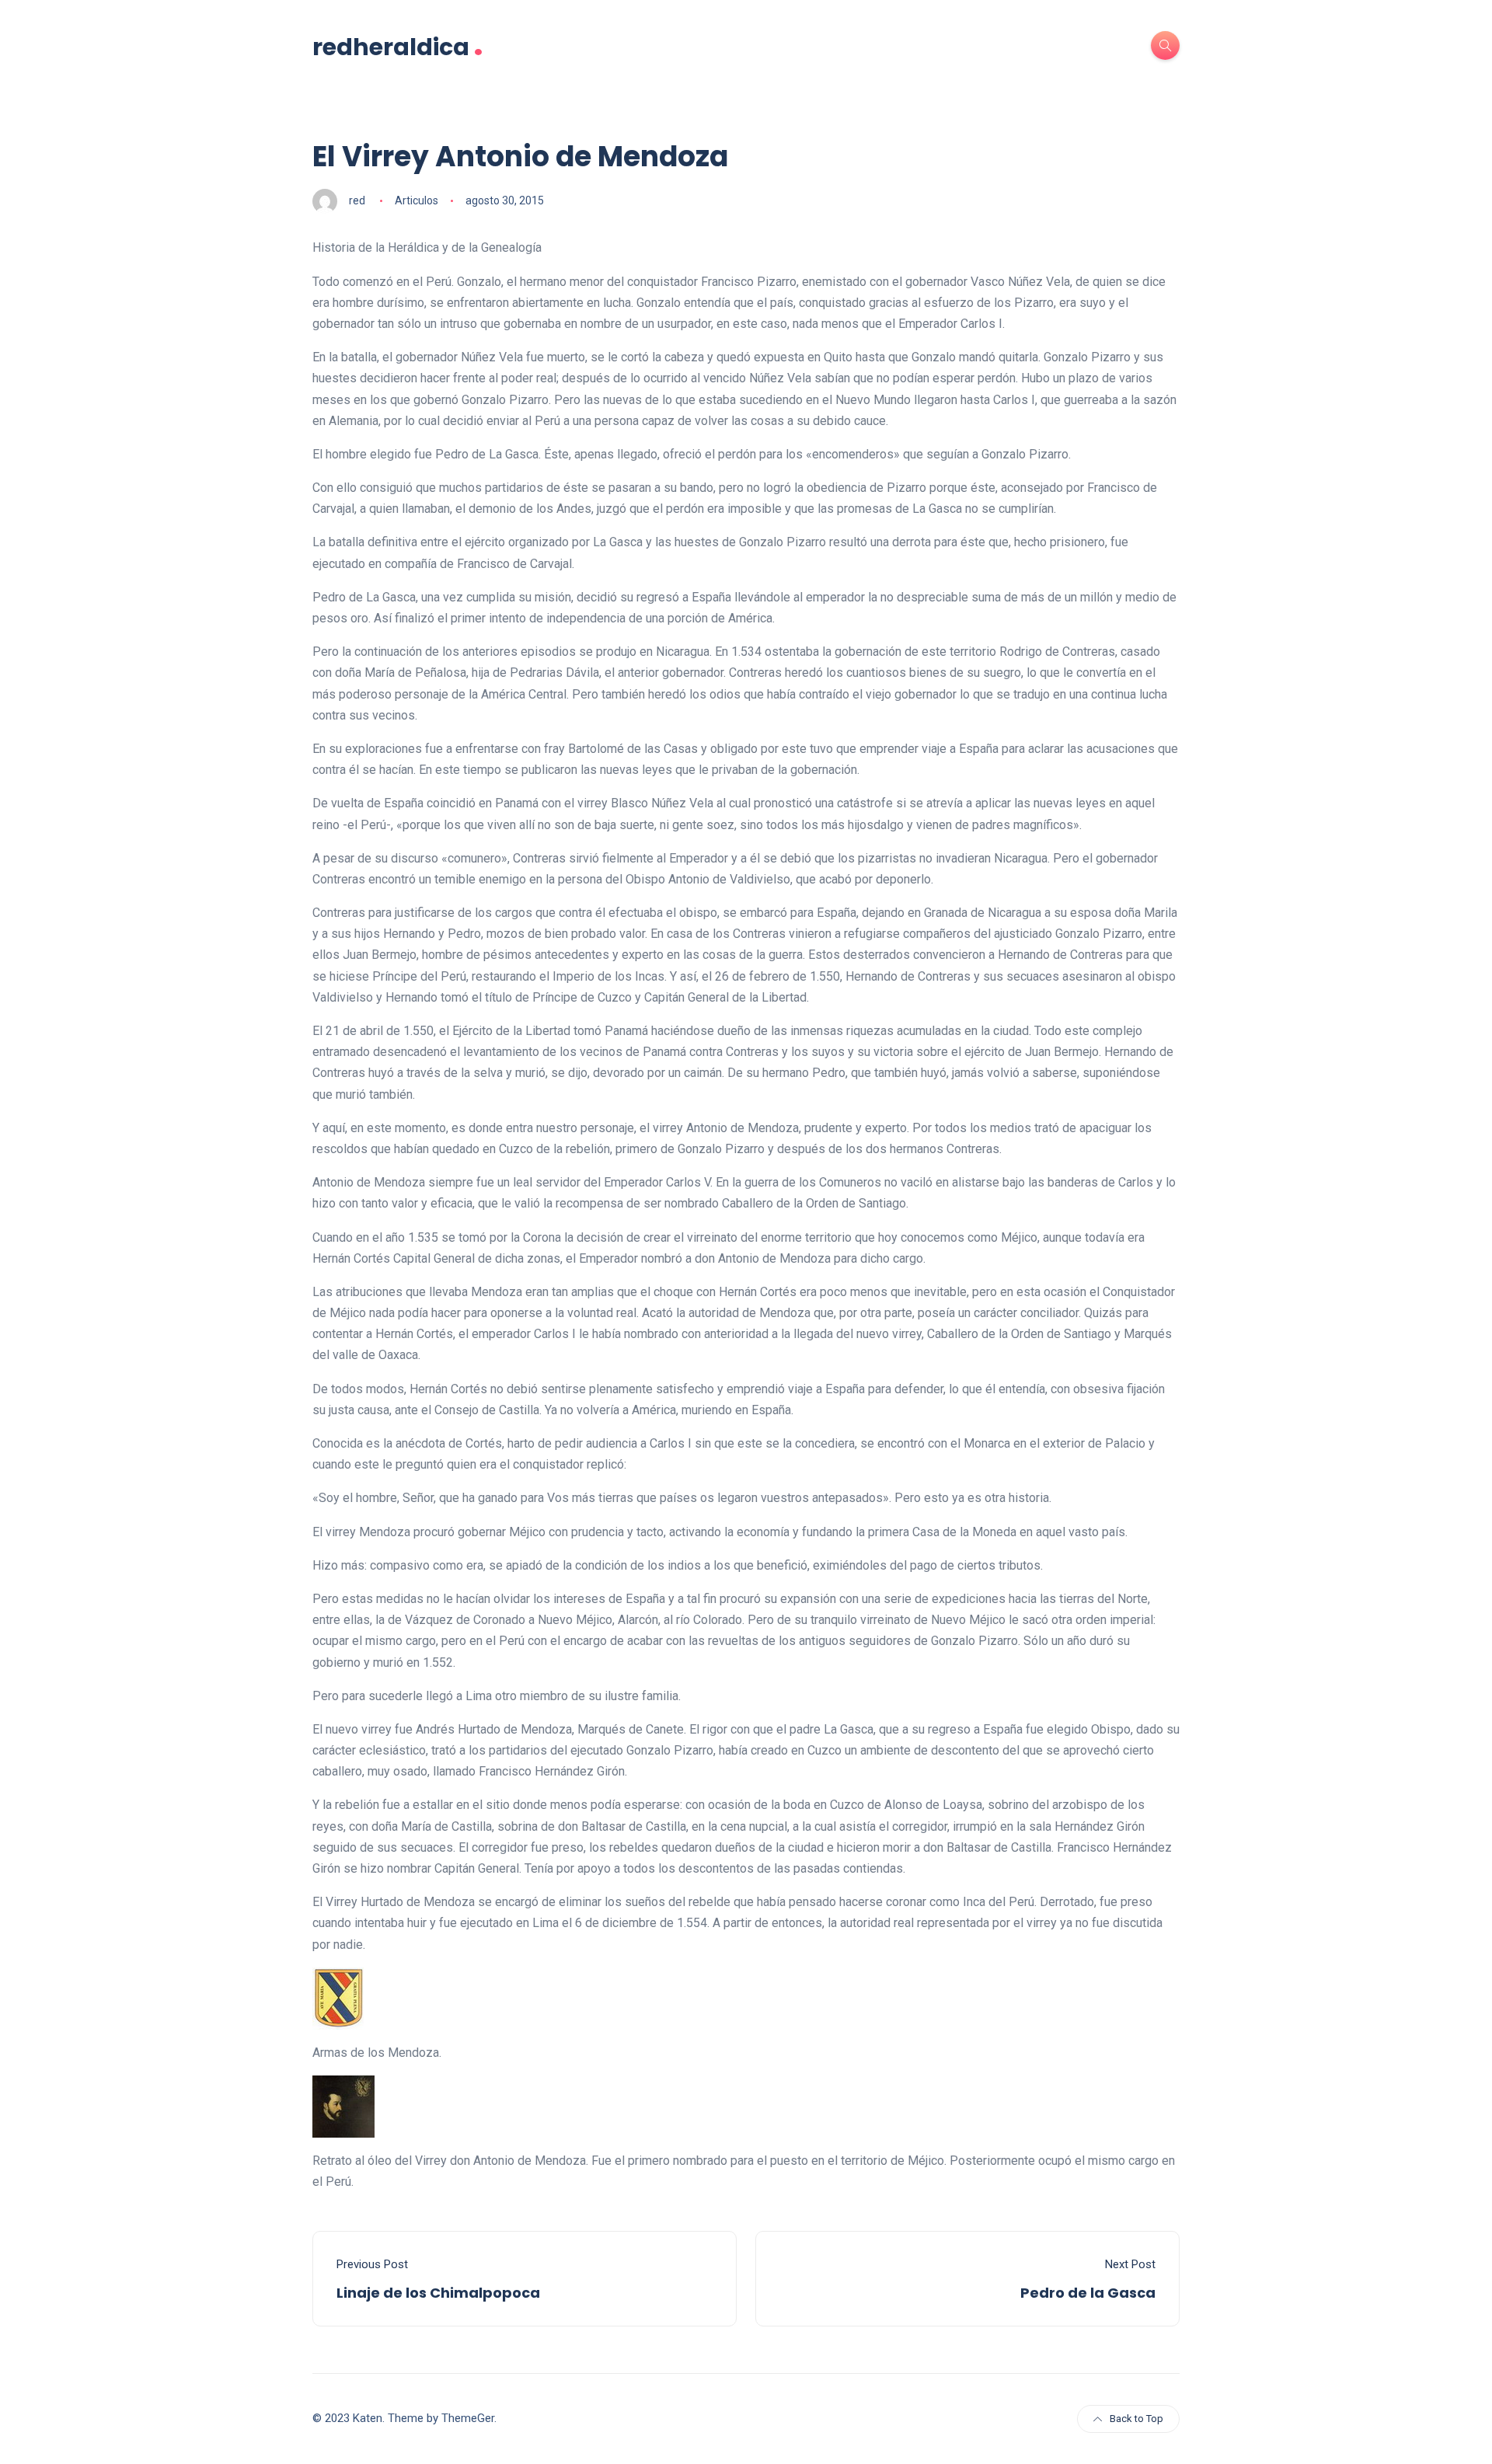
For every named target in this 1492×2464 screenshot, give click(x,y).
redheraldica (398, 45)
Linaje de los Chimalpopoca (438, 2293)
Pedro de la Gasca (1088, 2293)
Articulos (417, 200)
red (357, 200)
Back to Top (1136, 2419)
